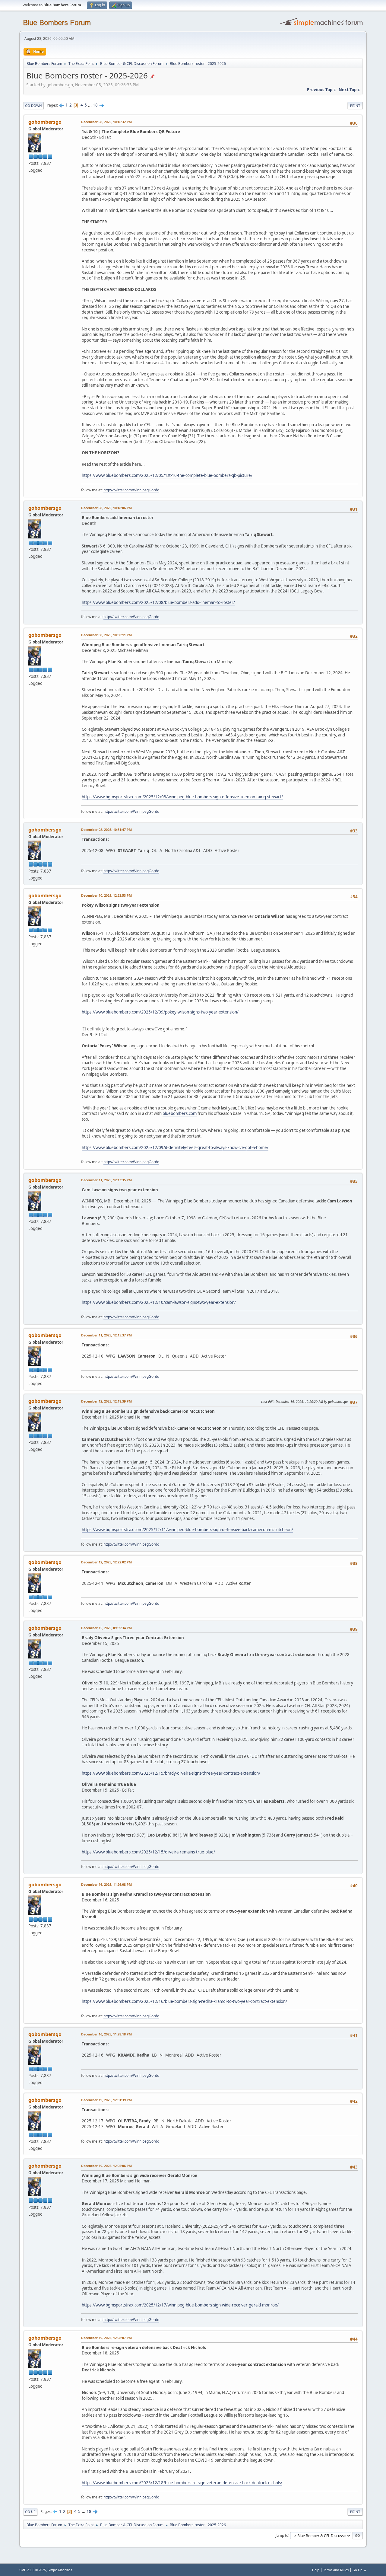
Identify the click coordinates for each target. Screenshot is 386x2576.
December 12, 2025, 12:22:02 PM (106, 1562)
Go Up (30, 2512)
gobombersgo (45, 122)
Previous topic (321, 90)
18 (95, 105)
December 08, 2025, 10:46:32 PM (106, 122)
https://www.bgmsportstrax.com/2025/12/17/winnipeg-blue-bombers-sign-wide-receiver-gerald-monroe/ (180, 2305)
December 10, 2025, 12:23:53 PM (106, 895)
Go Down (33, 105)
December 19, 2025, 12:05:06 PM (106, 2166)
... (90, 105)
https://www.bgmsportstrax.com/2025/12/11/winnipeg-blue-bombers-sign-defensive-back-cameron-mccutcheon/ (187, 1530)
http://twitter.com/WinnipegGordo (131, 490)
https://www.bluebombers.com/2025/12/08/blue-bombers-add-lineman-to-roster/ (158, 602)
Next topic (349, 90)
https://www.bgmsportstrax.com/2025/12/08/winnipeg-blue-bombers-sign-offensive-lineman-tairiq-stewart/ (182, 797)
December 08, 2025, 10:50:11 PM (106, 635)
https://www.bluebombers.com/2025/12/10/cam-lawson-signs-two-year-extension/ (159, 1302)
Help (316, 2570)
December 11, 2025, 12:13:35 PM (106, 1180)
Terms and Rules (336, 2570)
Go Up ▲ (360, 2570)
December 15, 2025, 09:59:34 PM (106, 1628)
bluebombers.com (180, 1113)
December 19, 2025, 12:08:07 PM (106, 2338)
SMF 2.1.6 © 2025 (33, 2570)
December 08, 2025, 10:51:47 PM (106, 830)
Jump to (282, 2535)
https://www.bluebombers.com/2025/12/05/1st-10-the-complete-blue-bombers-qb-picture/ (167, 475)
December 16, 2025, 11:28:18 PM (106, 2034)
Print (355, 105)
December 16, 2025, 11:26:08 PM (106, 1884)
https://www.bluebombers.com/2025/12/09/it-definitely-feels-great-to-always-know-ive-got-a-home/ (175, 1148)
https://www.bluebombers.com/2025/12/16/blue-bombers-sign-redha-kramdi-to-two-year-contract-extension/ (184, 2001)
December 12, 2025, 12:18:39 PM (106, 1401)
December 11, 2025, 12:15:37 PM (106, 1335)
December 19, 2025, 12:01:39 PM (106, 2100)
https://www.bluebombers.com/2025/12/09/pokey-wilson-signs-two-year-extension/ (160, 1012)
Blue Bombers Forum (57, 22)
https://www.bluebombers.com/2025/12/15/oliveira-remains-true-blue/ (148, 1852)
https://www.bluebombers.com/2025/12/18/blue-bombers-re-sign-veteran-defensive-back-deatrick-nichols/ (182, 2483)
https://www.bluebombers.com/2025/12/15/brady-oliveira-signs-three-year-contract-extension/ (171, 1773)
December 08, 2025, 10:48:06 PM (106, 508)
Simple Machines (60, 2570)
